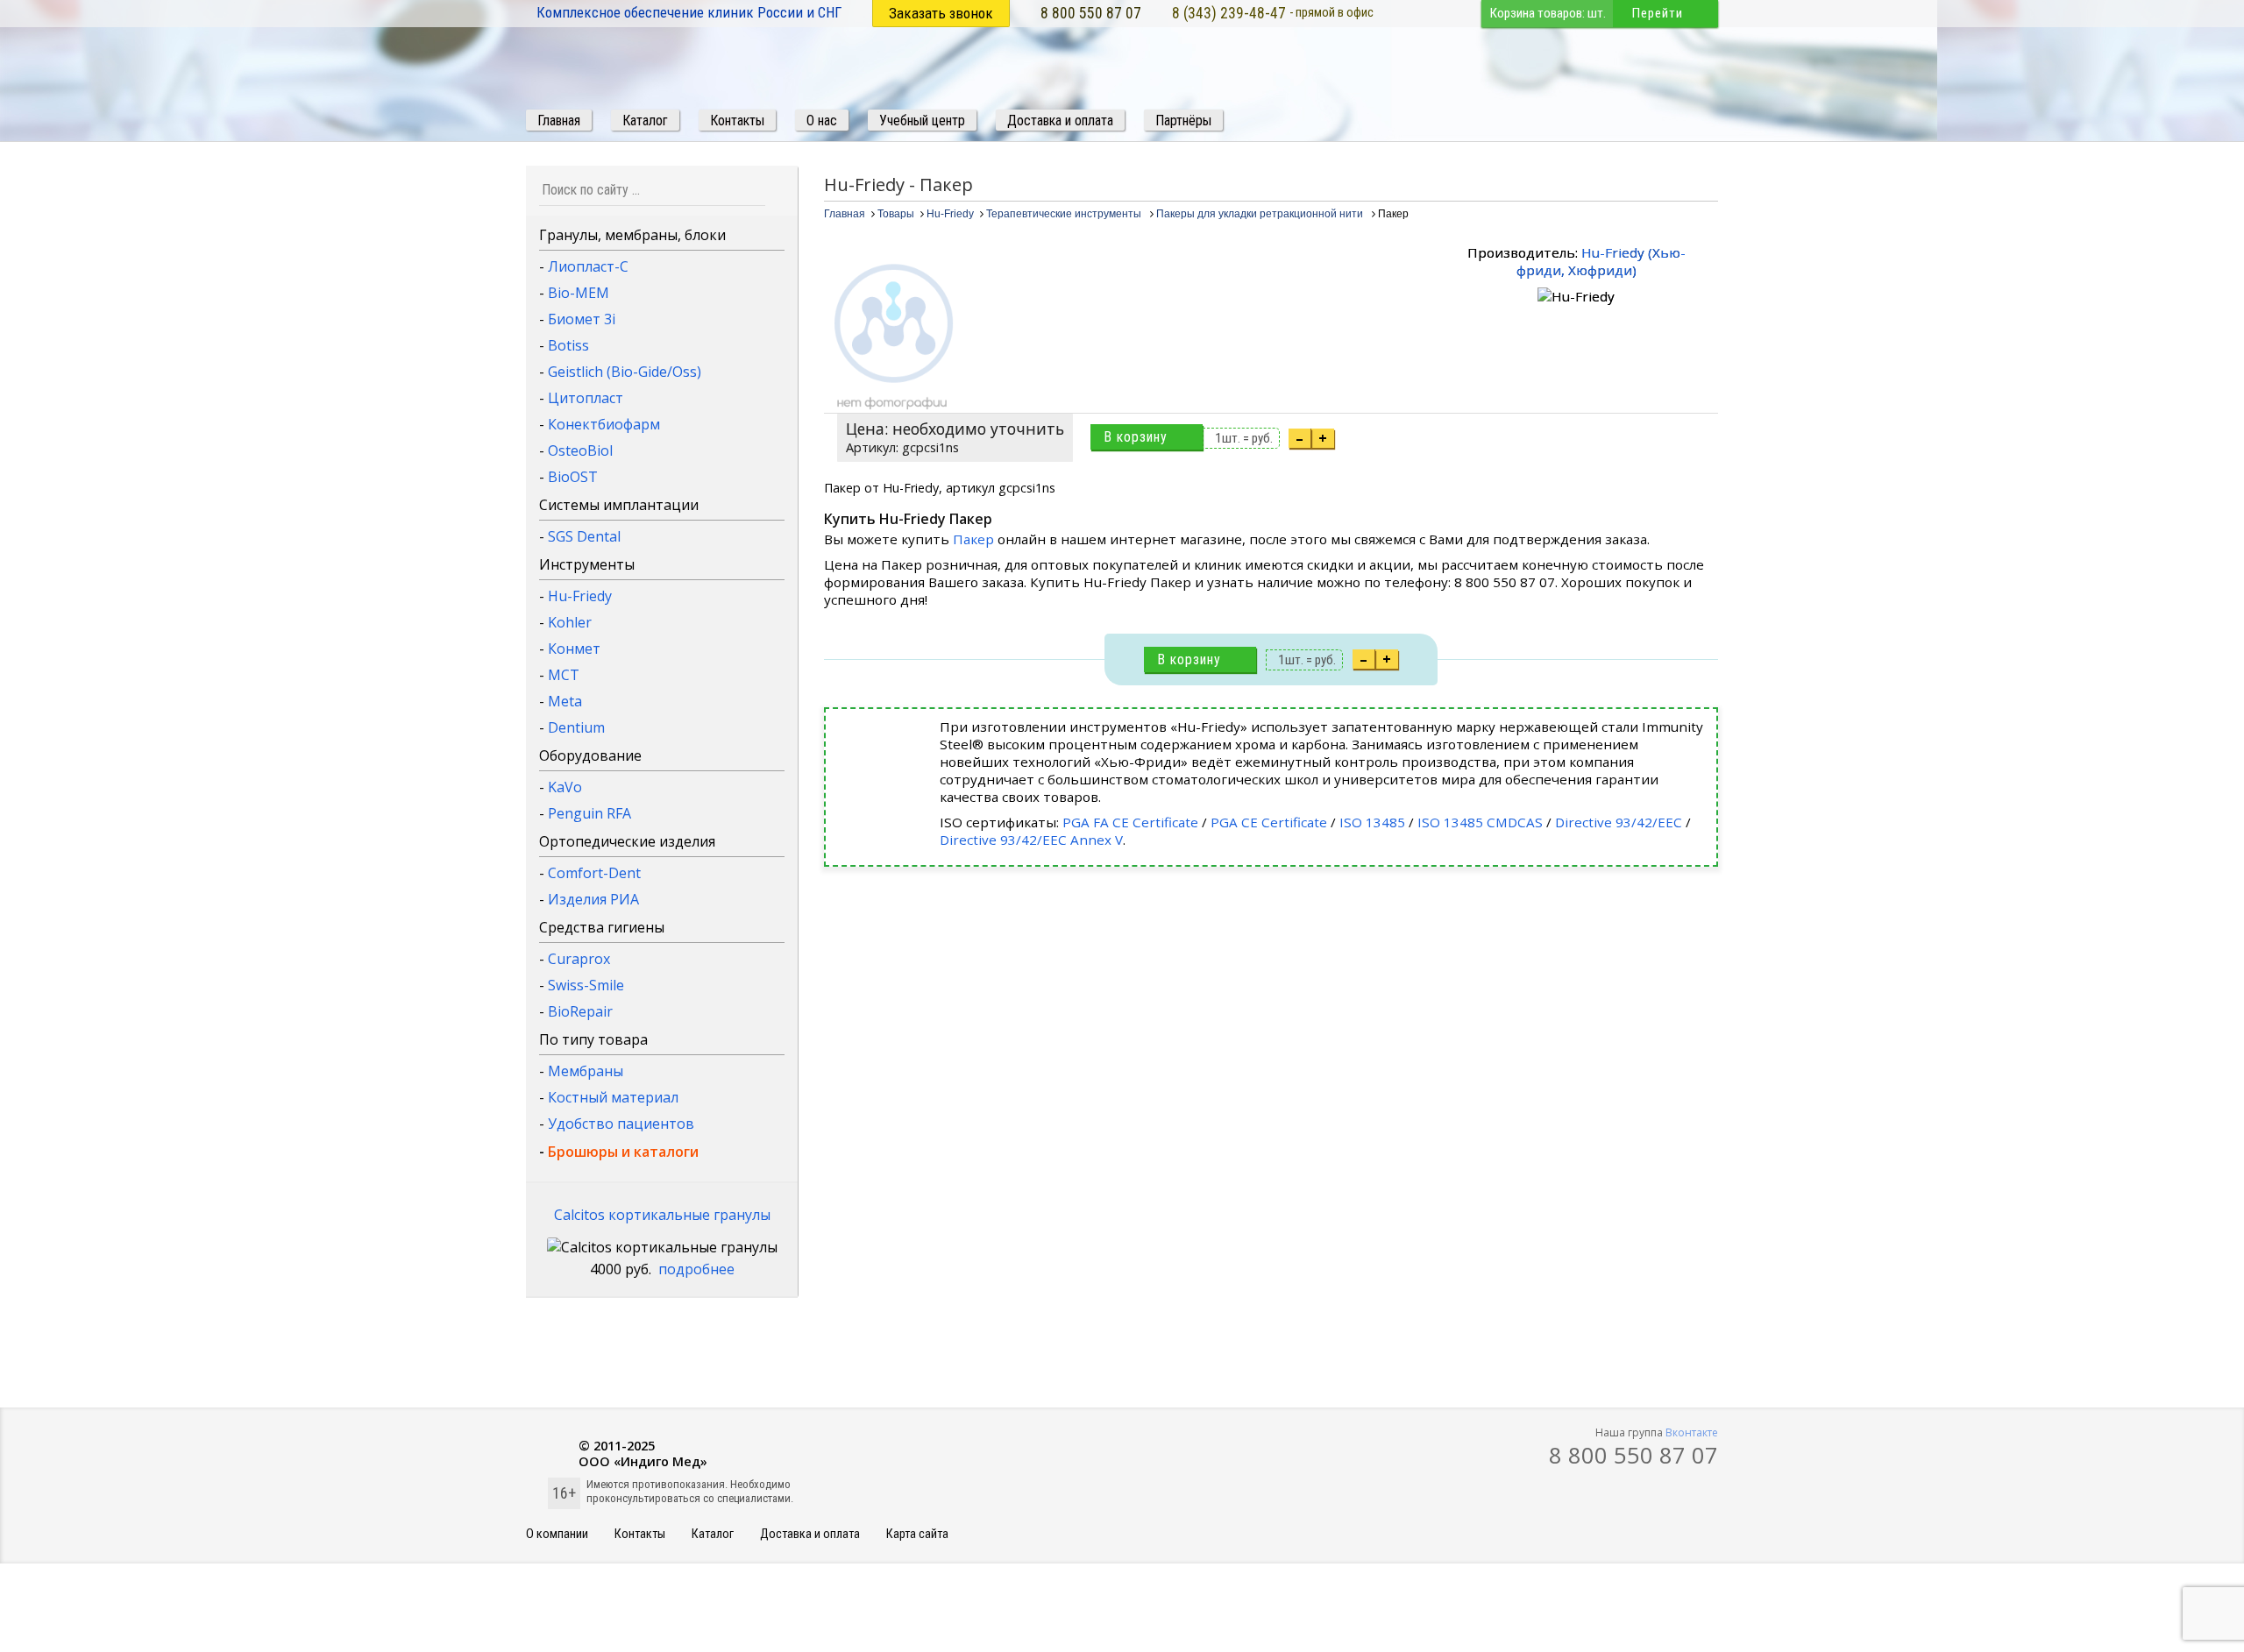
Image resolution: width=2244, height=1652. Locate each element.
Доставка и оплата (810, 1534)
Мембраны (586, 1071)
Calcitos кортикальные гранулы (662, 1215)
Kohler (570, 622)
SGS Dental (584, 536)
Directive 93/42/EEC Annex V (1031, 840)
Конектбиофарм (604, 424)
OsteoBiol (580, 450)
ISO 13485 (1372, 822)
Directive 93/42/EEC (1619, 822)
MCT (564, 675)
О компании (557, 1534)
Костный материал (613, 1097)
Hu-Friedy (580, 596)
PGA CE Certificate (1269, 822)
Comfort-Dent (594, 873)
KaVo (565, 787)
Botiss (568, 345)
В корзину (1136, 437)
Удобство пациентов (621, 1124)
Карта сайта (917, 1534)
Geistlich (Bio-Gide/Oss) (625, 372)
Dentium (576, 727)
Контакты (640, 1534)
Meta (565, 701)
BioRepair (580, 1011)
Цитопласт (586, 398)
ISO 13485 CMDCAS (1480, 822)
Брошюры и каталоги (623, 1152)
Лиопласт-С (588, 266)
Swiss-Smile (586, 985)
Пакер (975, 539)
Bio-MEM (579, 293)
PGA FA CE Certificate (1130, 822)
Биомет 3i (582, 319)
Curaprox (579, 959)
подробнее (696, 1269)
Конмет (574, 649)
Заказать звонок (941, 13)
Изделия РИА (593, 899)
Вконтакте (1692, 1432)
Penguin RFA (589, 813)
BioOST (573, 477)
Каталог (713, 1534)
